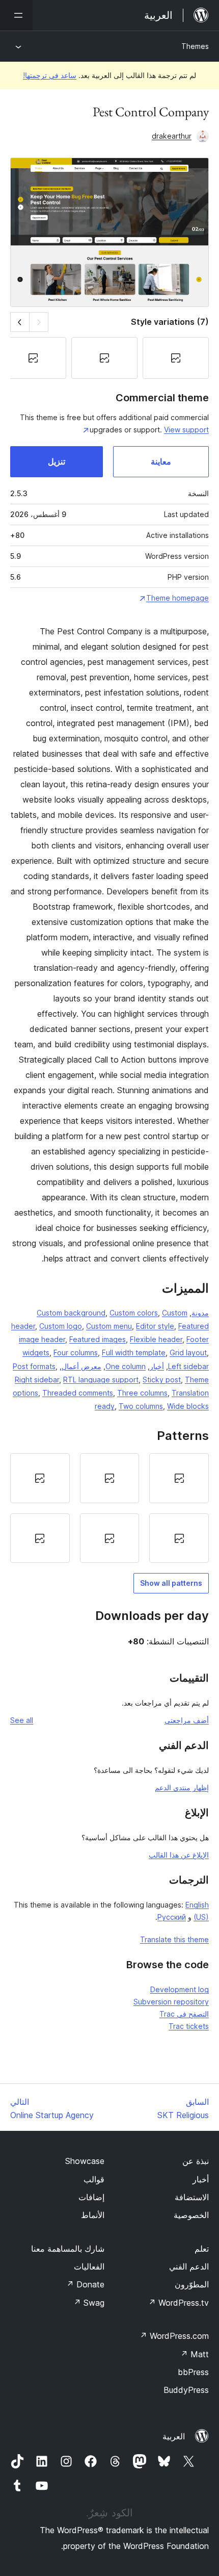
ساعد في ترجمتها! (50, 75)
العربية (174, 2436)
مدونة (200, 1313)
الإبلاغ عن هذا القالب (179, 1855)
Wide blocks (188, 1406)
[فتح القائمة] (16, 15)
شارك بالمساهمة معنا (68, 2249)
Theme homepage (177, 598)
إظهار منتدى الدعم (182, 1787)
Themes (195, 46)
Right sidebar (37, 1380)
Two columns (141, 1406)
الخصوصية (191, 2215)
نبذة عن (196, 2161)
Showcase (85, 2161)
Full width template (134, 1353)
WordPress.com (174, 2336)
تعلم (202, 2249)
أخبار (157, 1366)
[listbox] (109, 1508)
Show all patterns (171, 1583)
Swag (89, 2303)
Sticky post (162, 1380)
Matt (195, 2354)
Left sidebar (188, 1366)
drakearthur (172, 136)
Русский (172, 1917)
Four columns (76, 1353)
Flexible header (156, 1339)
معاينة (161, 461)
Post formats (34, 1366)
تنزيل (57, 461)
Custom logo (61, 1326)
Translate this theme (174, 1939)
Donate (85, 2284)
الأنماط (93, 2215)
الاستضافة (192, 2197)
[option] (179, 1478)
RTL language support (101, 1380)
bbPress (193, 2372)
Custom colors (134, 1313)
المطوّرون (192, 2284)
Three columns (142, 1393)
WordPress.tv (179, 2303)
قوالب (94, 2179)
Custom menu (109, 1326)
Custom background (71, 1313)
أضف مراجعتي (187, 1720)
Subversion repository (171, 2002)
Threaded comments (78, 1393)
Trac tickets (189, 2026)
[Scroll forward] (20, 322)
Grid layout (188, 1353)
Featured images (98, 1339)
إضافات (91, 2197)
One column (126, 1366)
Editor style (155, 1326)
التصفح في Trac (184, 2014)
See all (22, 1720)
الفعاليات (89, 2266)
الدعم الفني (189, 2266)
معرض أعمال (81, 1366)
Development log (180, 1989)
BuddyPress (186, 2390)
